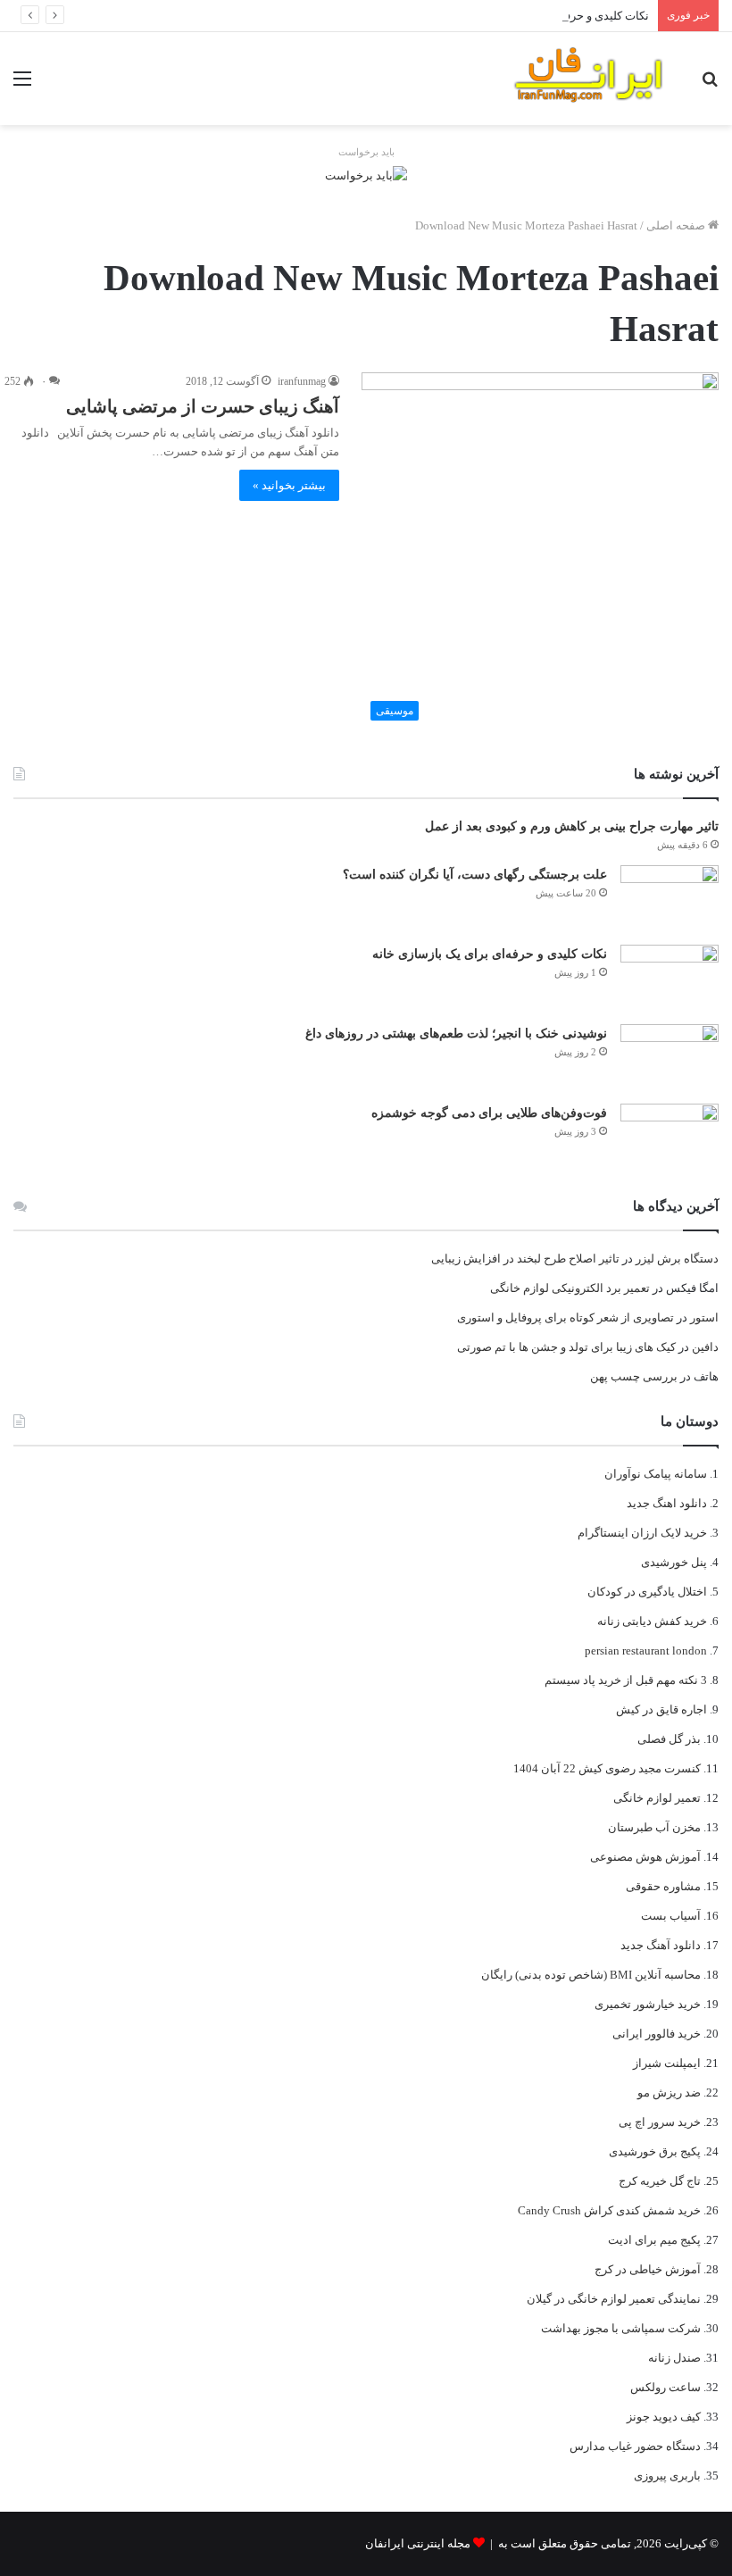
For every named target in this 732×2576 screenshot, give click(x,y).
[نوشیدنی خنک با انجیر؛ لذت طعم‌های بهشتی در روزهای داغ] (670, 1058)
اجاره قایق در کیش (661, 1709)
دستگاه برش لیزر (677, 1259)
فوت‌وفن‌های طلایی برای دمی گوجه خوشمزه (489, 1113)
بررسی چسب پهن (634, 1376)
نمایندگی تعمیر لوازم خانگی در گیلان (614, 2299)
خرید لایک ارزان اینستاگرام (642, 1533)
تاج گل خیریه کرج (660, 2181)
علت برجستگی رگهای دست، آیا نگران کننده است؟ (475, 875)
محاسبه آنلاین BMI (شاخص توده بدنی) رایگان (591, 1975)
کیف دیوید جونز (664, 2417)
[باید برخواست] (366, 174)
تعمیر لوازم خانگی (657, 1798)
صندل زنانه (674, 2358)
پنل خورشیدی (674, 1562)
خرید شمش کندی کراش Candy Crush (609, 2210)
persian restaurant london (646, 1651)
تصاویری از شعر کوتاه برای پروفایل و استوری (566, 1317)
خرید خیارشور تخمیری (648, 2004)
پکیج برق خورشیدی (655, 2151)
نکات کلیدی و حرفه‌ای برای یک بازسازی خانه (544, 16)
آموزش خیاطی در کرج (648, 2269)
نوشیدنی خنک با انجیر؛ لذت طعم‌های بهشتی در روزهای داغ (456, 1034)
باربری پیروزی (667, 2476)
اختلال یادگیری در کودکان (647, 1592)
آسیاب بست (671, 1916)
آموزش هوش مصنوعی (645, 1857)
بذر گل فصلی (669, 1739)
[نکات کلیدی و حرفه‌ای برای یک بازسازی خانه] (670, 978)
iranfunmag (302, 381)
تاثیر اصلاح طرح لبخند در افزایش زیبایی (525, 1259)
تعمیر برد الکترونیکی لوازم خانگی (570, 1288)
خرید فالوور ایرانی (657, 2034)
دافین (705, 1347)
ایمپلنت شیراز (667, 2063)
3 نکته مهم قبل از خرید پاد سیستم (626, 1680)
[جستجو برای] (710, 85)
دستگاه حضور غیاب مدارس (635, 2446)
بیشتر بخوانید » (289, 485)
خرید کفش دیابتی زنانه (652, 1621)
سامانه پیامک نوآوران (656, 1474)
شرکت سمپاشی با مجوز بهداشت (621, 2328)
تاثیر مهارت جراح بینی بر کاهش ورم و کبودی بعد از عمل (572, 826)
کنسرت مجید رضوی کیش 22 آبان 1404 (607, 1768)
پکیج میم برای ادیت (654, 2240)
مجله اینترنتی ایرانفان (418, 2543)
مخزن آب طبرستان (654, 1827)
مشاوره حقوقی (663, 1886)
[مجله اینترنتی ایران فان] (589, 79)
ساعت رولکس (665, 2387)
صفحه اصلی (677, 225)
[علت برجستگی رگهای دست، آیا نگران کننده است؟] (670, 899)
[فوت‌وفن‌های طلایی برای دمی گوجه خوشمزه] (670, 1137)
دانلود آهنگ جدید (661, 1945)
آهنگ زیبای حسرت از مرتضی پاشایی (203, 406)
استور (704, 1317)
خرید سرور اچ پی (660, 2122)
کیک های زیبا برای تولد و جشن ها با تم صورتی (566, 1347)
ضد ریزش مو (669, 2092)
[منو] (22, 85)
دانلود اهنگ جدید (667, 1503)
